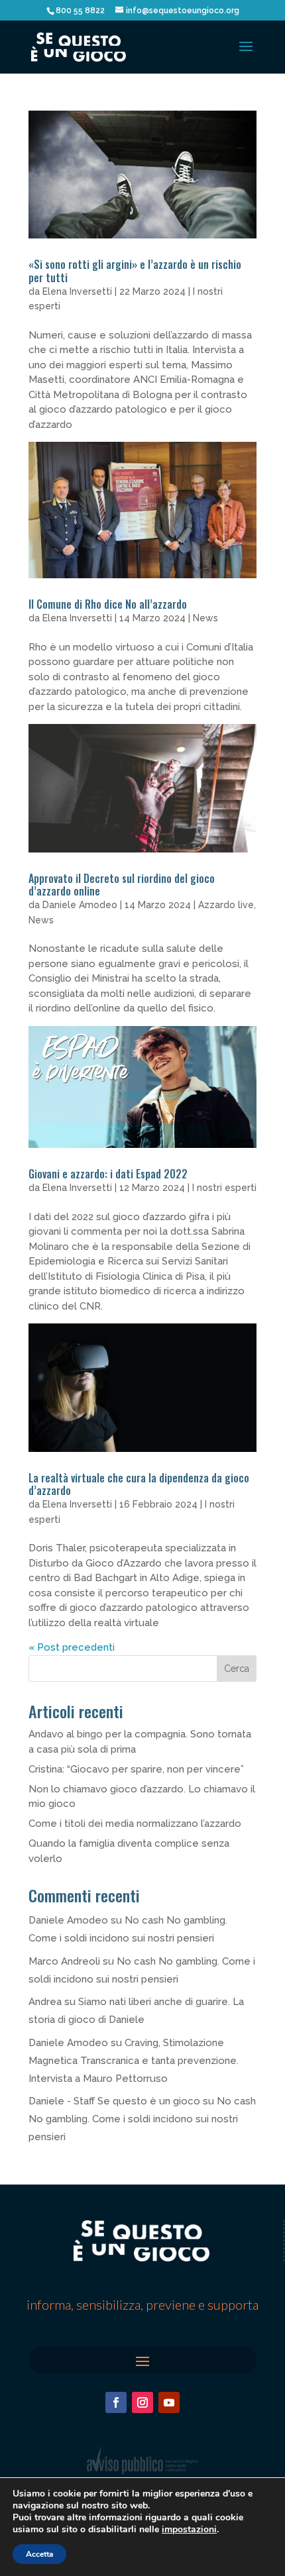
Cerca (237, 1669)
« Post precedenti (72, 1647)
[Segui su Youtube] (169, 2402)
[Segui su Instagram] (142, 2402)
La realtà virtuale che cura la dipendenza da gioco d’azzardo (139, 1484)
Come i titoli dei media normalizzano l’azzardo (135, 1824)
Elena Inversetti (77, 291)
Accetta (39, 2554)
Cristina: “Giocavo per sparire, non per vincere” (136, 1769)
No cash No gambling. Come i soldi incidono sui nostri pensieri (142, 2119)
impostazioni (189, 2530)
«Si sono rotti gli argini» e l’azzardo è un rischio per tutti (135, 271)
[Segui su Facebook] (116, 2402)
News (205, 618)
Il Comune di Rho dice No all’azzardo (108, 604)
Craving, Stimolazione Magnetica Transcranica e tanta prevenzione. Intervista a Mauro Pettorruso (134, 2061)
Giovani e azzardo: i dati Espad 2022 (108, 1174)
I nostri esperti (224, 1188)
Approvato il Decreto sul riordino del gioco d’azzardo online (122, 885)
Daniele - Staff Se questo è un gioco (114, 2101)
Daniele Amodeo (80, 905)
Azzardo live (226, 905)
